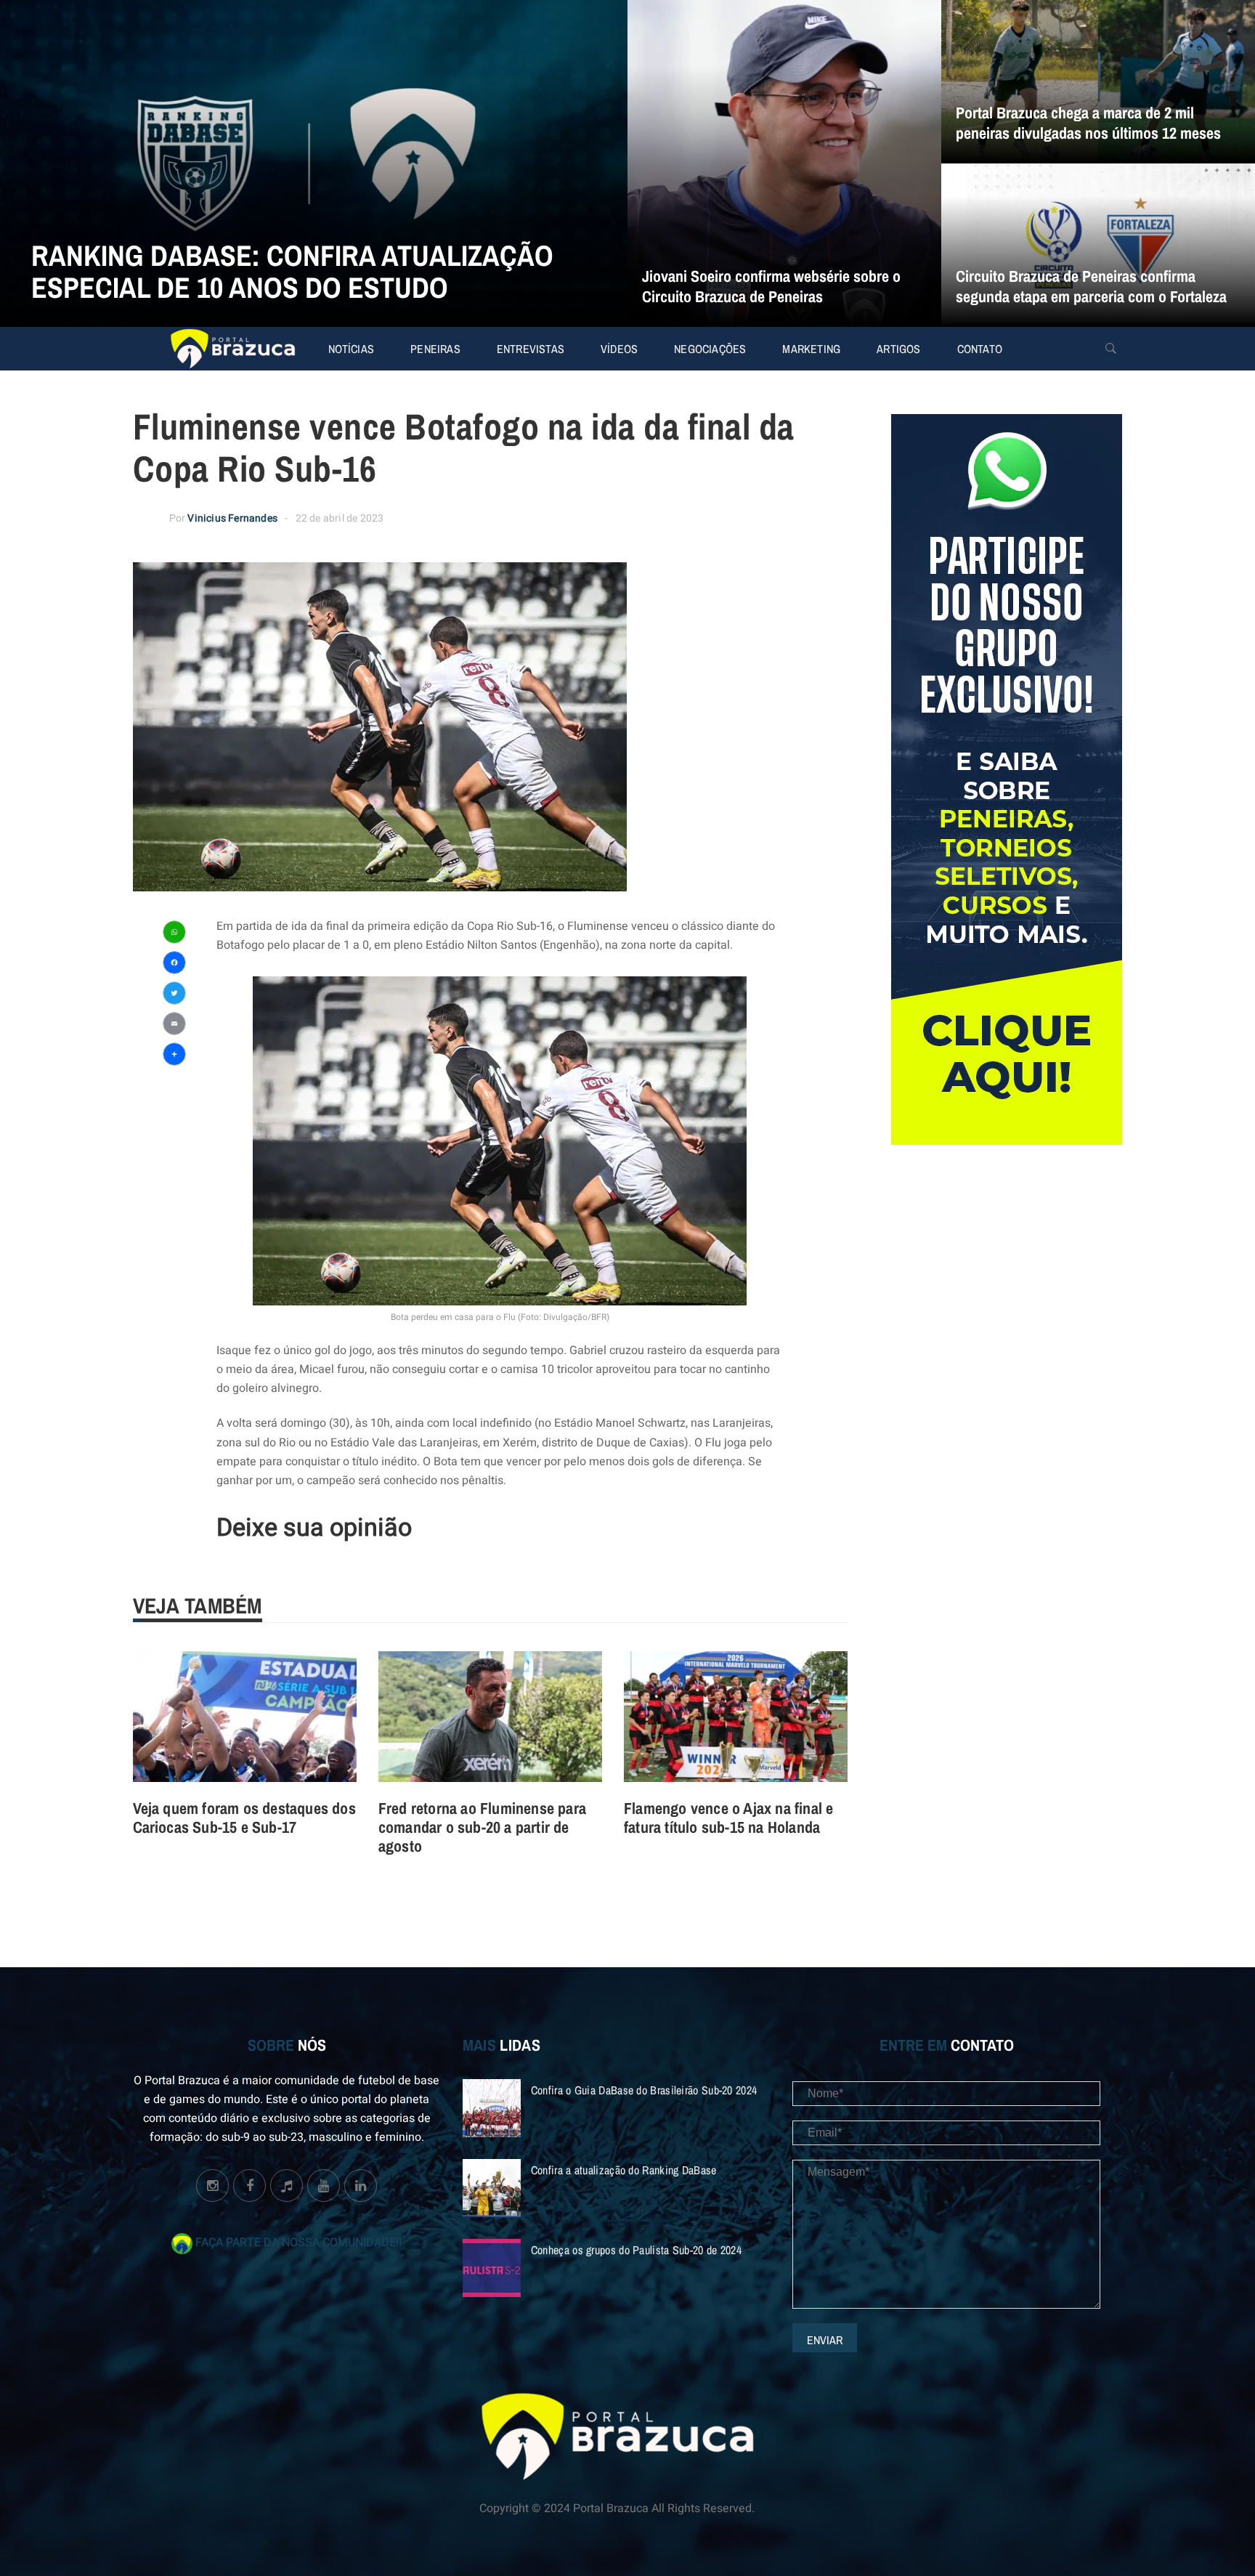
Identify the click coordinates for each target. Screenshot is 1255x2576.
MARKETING (811, 349)
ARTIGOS (898, 349)
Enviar (825, 2340)
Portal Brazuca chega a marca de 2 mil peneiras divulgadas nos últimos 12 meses (1088, 123)
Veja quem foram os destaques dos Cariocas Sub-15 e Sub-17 (244, 1818)
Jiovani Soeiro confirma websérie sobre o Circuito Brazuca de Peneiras (771, 286)
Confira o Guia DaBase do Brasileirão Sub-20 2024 (644, 2090)
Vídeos (619, 349)
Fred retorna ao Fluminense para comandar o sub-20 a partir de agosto (482, 1827)
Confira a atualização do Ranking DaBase (624, 2170)
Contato (980, 349)
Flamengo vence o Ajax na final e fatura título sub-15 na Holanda (728, 1818)
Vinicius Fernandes (232, 518)
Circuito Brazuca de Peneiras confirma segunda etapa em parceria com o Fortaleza (1091, 286)
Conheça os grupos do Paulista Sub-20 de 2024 (636, 2250)
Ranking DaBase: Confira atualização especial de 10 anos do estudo (292, 271)
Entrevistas (531, 349)
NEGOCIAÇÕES (710, 349)
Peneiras (435, 349)
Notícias (352, 349)
